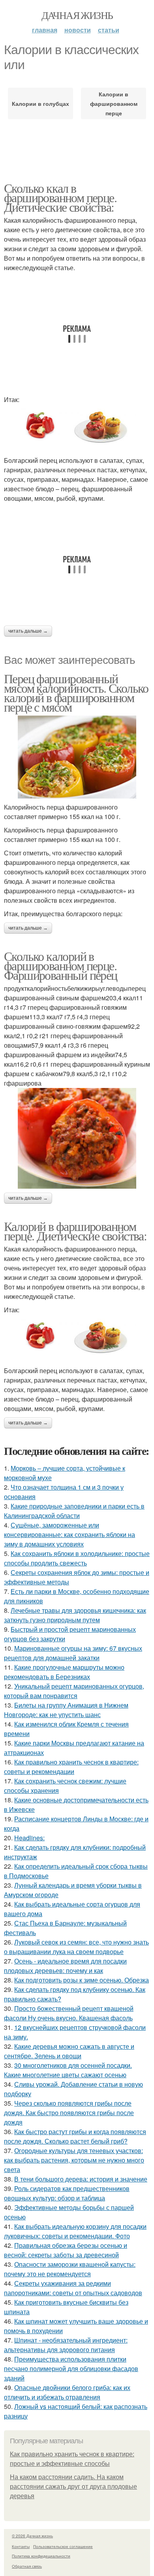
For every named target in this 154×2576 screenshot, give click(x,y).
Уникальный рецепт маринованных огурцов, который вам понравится (74, 1691)
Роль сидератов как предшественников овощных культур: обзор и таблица (67, 2193)
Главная (45, 30)
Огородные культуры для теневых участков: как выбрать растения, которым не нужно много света (74, 2160)
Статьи (109, 30)
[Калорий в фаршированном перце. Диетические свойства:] (77, 1340)
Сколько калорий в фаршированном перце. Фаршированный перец (61, 965)
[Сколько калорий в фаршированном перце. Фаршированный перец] (77, 1138)
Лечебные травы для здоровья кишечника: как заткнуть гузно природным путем (75, 1615)
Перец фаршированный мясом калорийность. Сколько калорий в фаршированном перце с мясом (76, 692)
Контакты (21, 2546)
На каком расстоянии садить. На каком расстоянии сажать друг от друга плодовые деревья (73, 2487)
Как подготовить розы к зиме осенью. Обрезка (82, 1980)
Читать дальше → (28, 631)
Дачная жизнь (77, 15)
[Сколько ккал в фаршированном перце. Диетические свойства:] (77, 430)
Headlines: (29, 1838)
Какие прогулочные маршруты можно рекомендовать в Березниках (64, 1672)
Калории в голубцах (40, 103)
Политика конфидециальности (41, 2556)
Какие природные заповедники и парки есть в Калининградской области (74, 1511)
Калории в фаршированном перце (114, 103)
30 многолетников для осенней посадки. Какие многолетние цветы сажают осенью (68, 2070)
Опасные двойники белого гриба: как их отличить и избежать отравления (67, 2392)
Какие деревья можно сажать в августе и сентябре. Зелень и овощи (69, 2051)
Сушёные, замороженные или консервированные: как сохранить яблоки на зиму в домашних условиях (69, 1534)
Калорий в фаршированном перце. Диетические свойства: (75, 1231)
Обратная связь (27, 2566)
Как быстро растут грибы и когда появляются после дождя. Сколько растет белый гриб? (75, 2136)
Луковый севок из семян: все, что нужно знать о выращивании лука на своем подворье (76, 1947)
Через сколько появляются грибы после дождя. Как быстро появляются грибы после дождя (69, 2113)
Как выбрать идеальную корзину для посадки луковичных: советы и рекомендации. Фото (75, 2231)
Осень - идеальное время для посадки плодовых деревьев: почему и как (65, 1966)
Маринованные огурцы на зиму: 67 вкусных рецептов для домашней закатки (73, 1653)
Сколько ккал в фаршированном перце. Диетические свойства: (60, 197)
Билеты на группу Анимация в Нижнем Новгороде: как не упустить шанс (66, 1710)
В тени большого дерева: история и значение (81, 2179)
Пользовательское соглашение (63, 2546)
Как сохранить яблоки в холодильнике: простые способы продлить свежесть (77, 1558)
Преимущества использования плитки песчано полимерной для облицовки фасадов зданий (71, 2368)
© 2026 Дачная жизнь (32, 2536)
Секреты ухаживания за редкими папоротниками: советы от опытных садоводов (73, 2288)
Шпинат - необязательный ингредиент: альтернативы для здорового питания (66, 2345)
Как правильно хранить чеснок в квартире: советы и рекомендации (71, 1767)
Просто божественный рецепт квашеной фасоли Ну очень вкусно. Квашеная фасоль (69, 2013)
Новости (78, 30)
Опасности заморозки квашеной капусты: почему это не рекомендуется (70, 2269)
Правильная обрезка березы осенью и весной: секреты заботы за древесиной (66, 2250)
